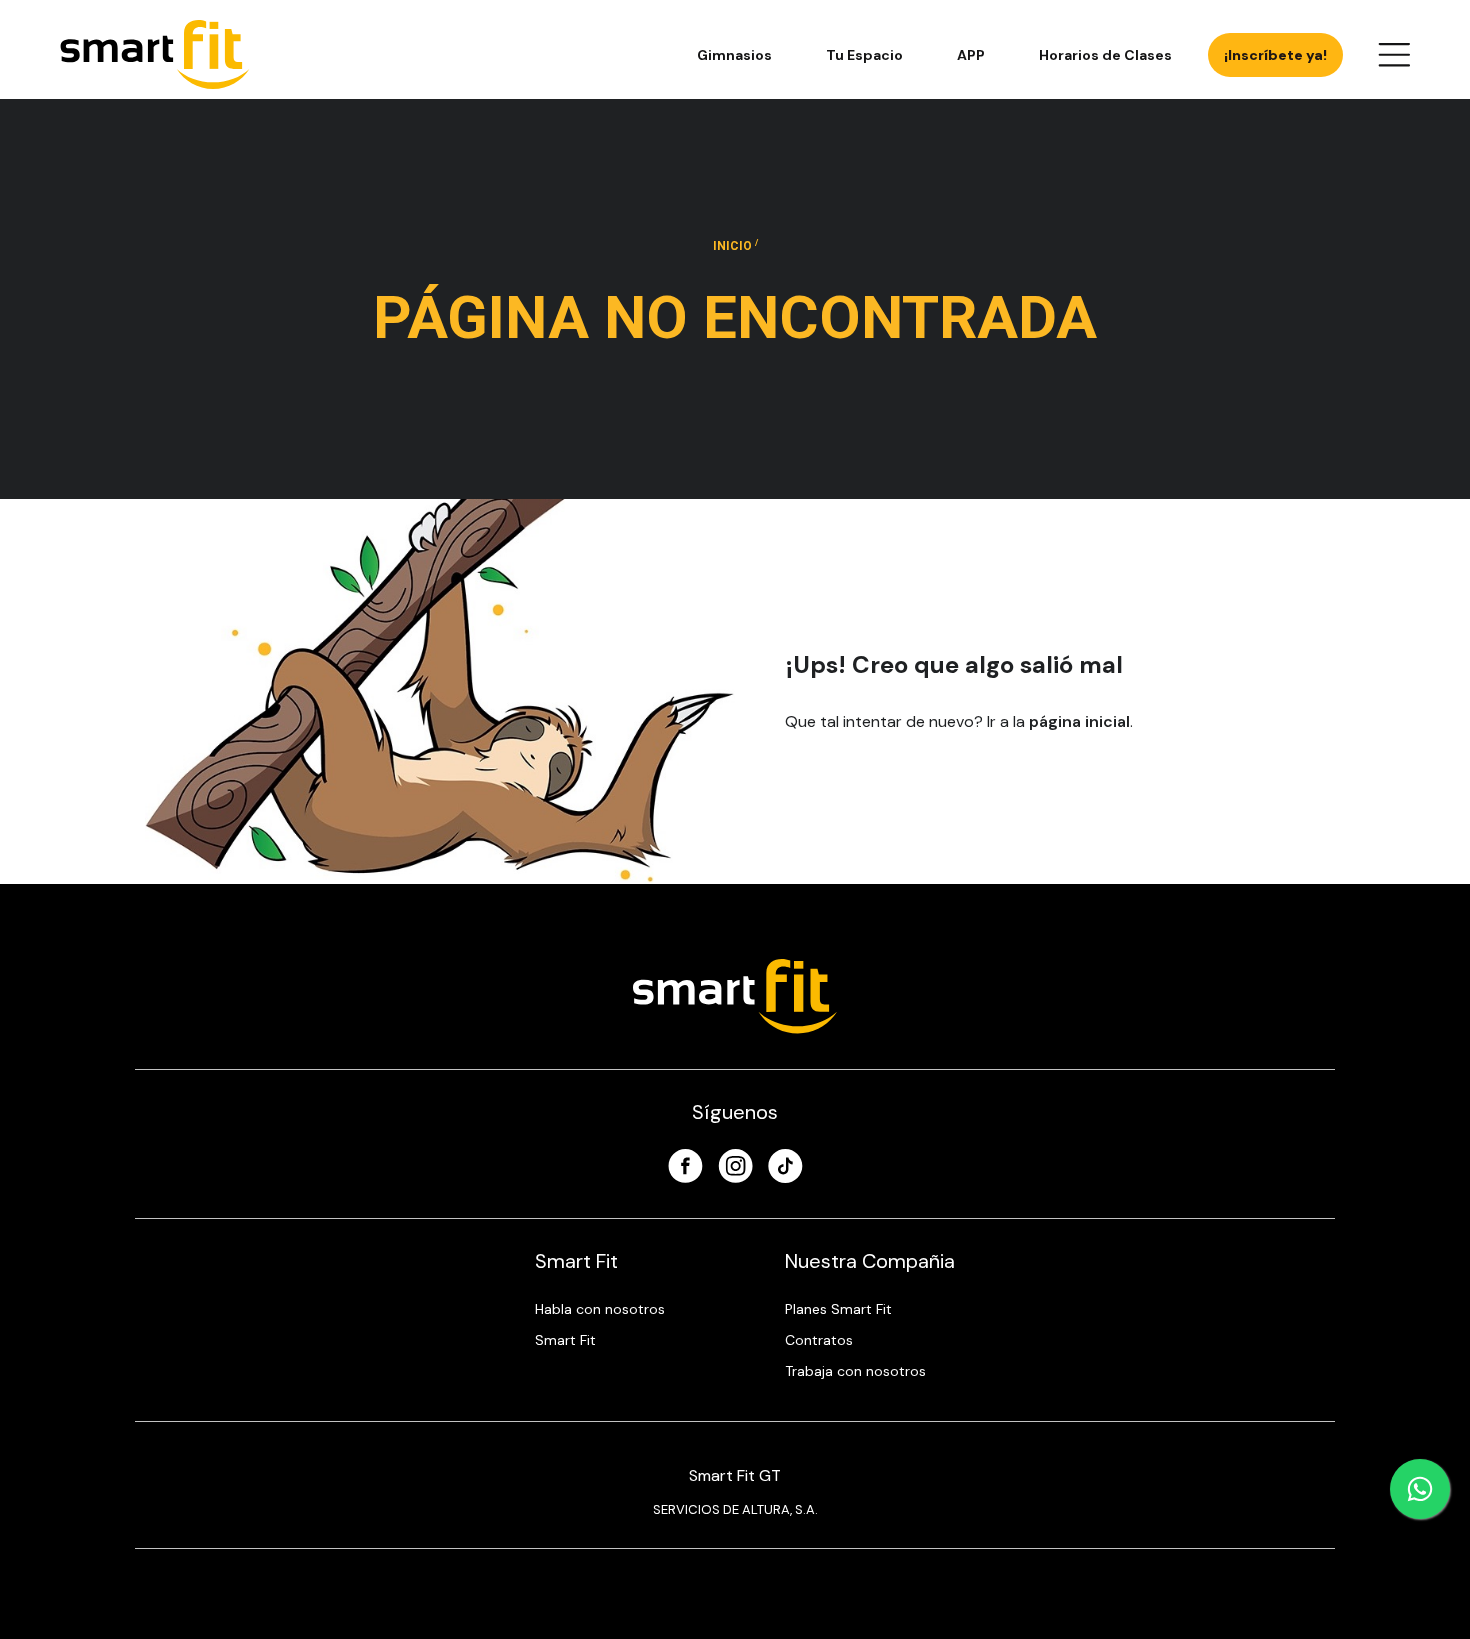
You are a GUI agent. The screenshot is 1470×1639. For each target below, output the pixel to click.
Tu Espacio (864, 55)
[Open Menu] (1394, 55)
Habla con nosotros (600, 1309)
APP (971, 55)
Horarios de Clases (1105, 55)
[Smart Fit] (155, 54)
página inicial (1079, 721)
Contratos (819, 1340)
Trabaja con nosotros (855, 1371)
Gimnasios (734, 55)
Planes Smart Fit (838, 1309)
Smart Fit (565, 1340)
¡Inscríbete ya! (1275, 55)
